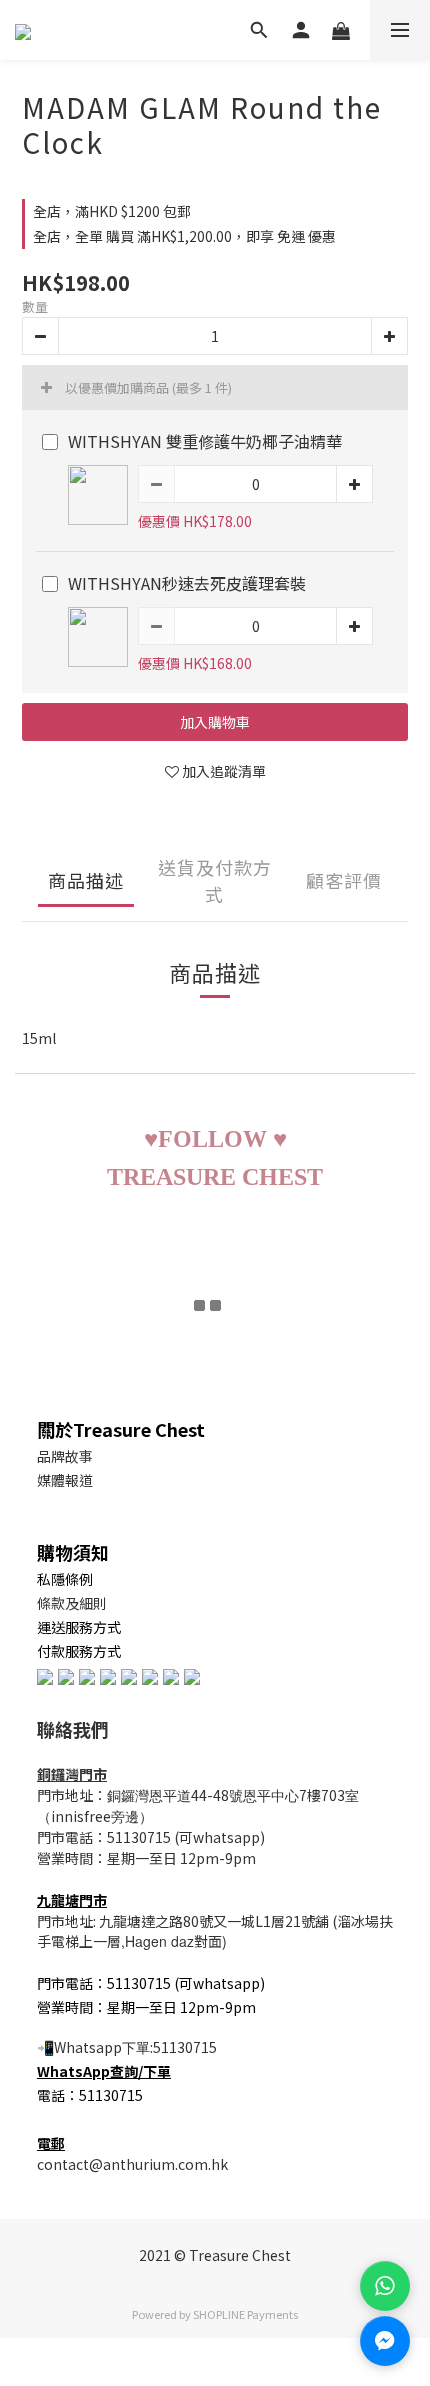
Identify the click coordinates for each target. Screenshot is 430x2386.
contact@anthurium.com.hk (132, 2164)
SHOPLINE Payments (245, 2314)
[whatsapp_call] (385, 2286)
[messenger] (385, 2341)
